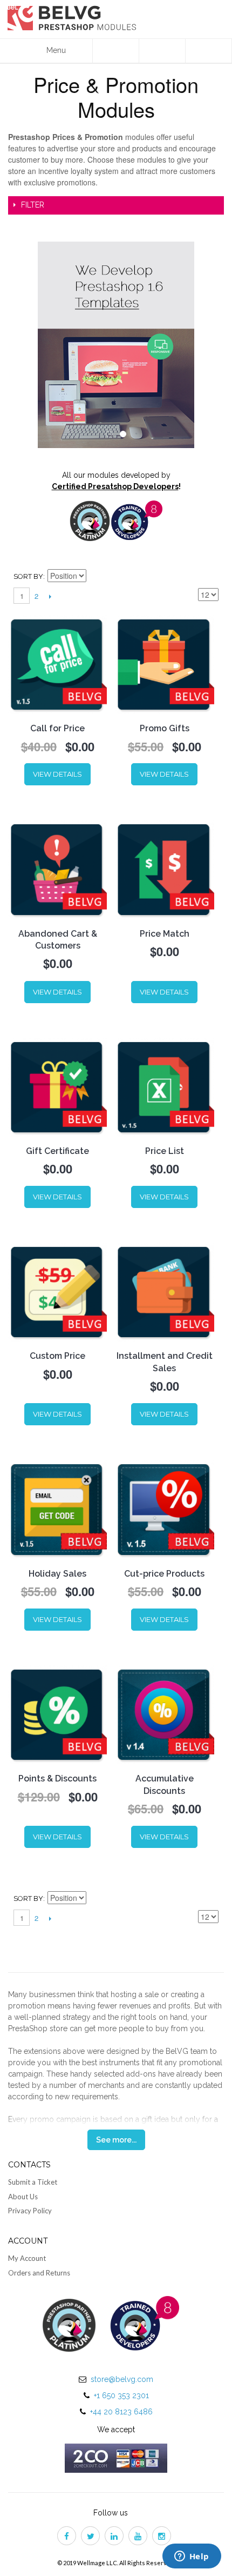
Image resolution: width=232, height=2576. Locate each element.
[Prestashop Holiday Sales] (57, 1509)
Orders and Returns (39, 2273)
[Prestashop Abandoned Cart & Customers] (57, 869)
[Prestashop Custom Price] (57, 1292)
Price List (165, 1151)
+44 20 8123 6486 (121, 2412)
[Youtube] (140, 2537)
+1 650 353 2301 (121, 2395)
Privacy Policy (30, 2211)
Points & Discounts (57, 1778)
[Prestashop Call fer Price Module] (57, 665)
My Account (27, 2258)
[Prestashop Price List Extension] (164, 1087)
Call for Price (57, 728)
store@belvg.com (122, 2379)
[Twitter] (92, 2537)
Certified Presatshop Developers (115, 486)
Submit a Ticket (33, 2182)
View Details (57, 774)
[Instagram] (163, 2537)
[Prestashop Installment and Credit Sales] (164, 1292)
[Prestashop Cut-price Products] (164, 1509)
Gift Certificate (57, 1151)
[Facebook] (69, 2537)
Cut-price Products (164, 1574)
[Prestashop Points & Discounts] (57, 1715)
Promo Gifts (165, 728)
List (210, 577)
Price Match (165, 934)
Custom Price (57, 1356)
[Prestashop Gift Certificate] (57, 1087)
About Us (23, 2197)
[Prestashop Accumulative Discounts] (164, 1715)
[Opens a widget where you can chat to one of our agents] (192, 2557)
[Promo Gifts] (164, 665)
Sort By (28, 576)
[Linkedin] (116, 2537)
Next (50, 596)
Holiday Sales (57, 1574)
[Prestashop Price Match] (164, 869)
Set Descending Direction (96, 577)
